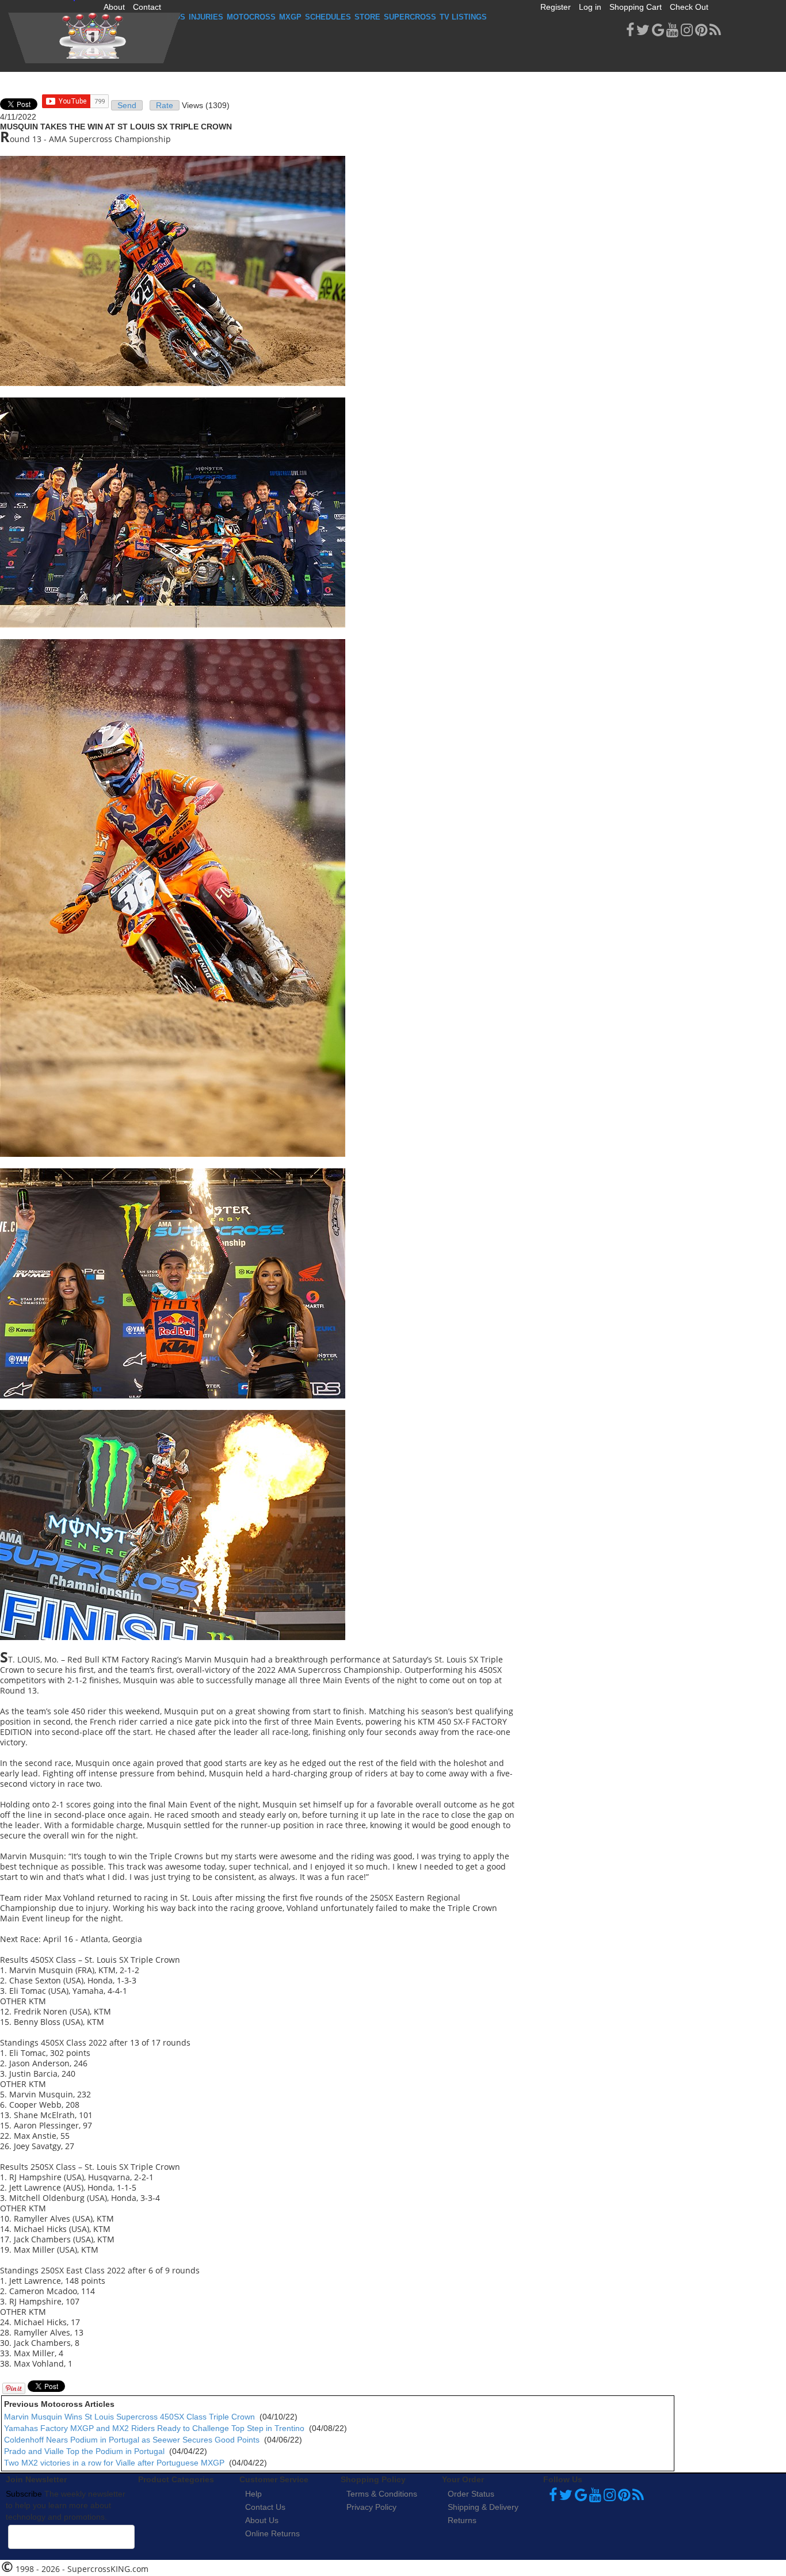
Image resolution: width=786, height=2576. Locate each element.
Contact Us (265, 2507)
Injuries (206, 17)
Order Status (471, 2494)
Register (556, 7)
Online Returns (272, 2533)
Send (127, 105)
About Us (262, 2520)
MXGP (290, 17)
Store (367, 17)
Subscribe (24, 2494)
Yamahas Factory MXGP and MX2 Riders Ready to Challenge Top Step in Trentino (154, 2428)
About (114, 7)
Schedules (328, 17)
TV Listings (463, 17)
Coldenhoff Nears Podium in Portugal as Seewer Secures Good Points (132, 2440)
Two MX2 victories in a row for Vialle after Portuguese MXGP (114, 2463)
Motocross (251, 17)
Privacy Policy (371, 2507)
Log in (590, 7)
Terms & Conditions (382, 2494)
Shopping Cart (636, 7)
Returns (462, 2520)
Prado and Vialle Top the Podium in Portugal (84, 2451)
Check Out (689, 7)
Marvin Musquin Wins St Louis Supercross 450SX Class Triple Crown (129, 2417)
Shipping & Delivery (483, 2507)
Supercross (410, 17)
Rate (165, 105)
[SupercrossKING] (94, 38)
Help (253, 2494)
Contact (147, 7)
